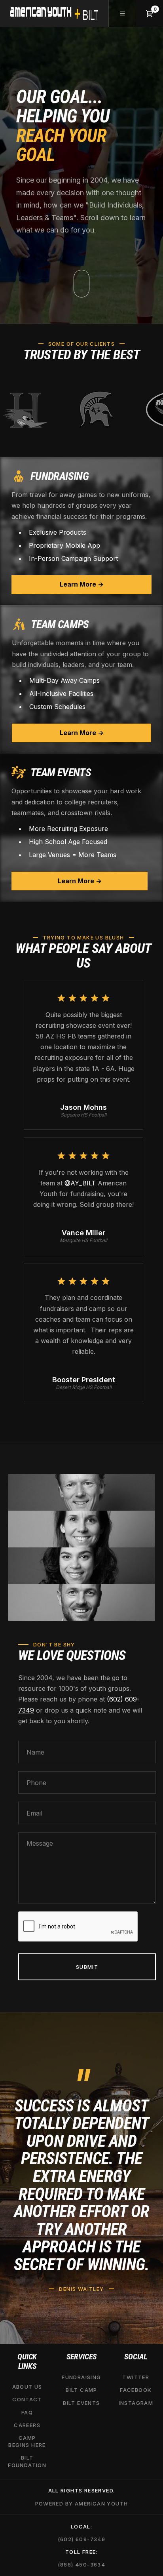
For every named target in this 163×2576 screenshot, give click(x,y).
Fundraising (81, 2378)
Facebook (136, 2390)
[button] (122, 13)
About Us (27, 2387)
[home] (54, 13)
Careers (27, 2425)
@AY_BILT (80, 1183)
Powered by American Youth (82, 2504)
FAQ (27, 2412)
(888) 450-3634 (82, 2565)
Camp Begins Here (27, 2441)
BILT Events (81, 2403)
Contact (27, 2400)
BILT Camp (81, 2390)
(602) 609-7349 (82, 2539)
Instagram (136, 2403)
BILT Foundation (27, 2462)
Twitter (136, 2378)
